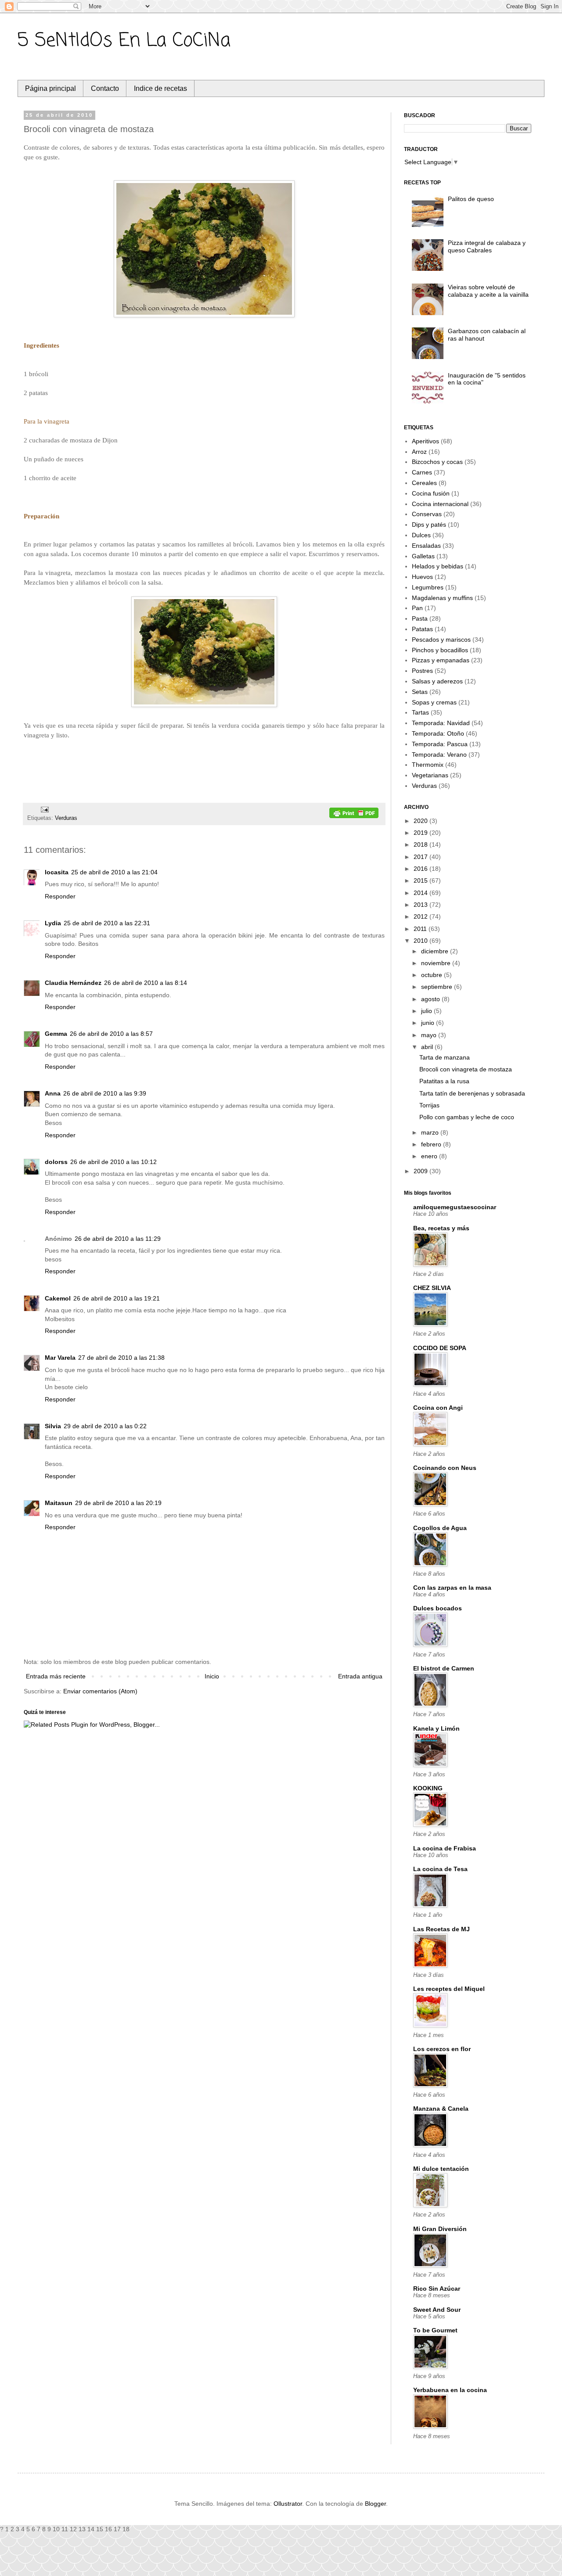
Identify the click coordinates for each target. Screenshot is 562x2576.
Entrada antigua (360, 1676)
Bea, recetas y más (441, 1228)
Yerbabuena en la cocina (450, 2390)
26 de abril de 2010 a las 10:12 (113, 1162)
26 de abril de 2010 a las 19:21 (117, 1298)
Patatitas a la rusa (444, 1081)
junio (429, 1023)
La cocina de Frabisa (445, 1848)
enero (430, 1156)
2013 (421, 905)
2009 (421, 1171)
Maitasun (59, 1503)
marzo (431, 1132)
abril (428, 1047)
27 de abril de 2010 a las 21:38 (121, 1358)
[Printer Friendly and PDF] (354, 814)
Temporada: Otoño (438, 733)
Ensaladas (426, 546)
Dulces (421, 535)
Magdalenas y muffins (442, 598)
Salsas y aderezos (437, 681)
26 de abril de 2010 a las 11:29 (118, 1239)
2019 (421, 833)
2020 (421, 821)
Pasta (420, 618)
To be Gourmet (435, 2330)
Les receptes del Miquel (449, 1989)
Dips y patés (429, 525)
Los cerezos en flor (442, 2049)
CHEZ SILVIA (432, 1288)
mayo (430, 1035)
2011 (421, 929)
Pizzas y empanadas (441, 660)
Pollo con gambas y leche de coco (467, 1117)
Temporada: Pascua (440, 744)
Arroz (419, 452)
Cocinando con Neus (445, 1468)
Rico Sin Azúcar (437, 2289)
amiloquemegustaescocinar (455, 1207)
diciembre (436, 951)
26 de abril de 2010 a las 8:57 (111, 1034)
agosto (431, 999)
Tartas (420, 712)
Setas (420, 692)
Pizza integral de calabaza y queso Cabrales (487, 246)
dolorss (56, 1162)
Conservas (427, 514)
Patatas (422, 629)
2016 (421, 869)
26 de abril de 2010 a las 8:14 (146, 983)
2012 (421, 916)
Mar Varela (60, 1358)
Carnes (422, 472)
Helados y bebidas (438, 566)
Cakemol (58, 1298)
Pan (417, 608)
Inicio (212, 1676)
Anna (53, 1093)
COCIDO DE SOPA (440, 1348)
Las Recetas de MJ (441, 1929)
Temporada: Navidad (441, 723)
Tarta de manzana (445, 1057)
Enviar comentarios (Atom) (100, 1691)
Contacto (105, 88)
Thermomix (428, 765)
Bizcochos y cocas (437, 462)
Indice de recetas (160, 88)
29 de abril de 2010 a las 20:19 (118, 1503)
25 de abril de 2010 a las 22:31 (107, 923)
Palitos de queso (471, 199)
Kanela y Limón (436, 1728)
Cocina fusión (431, 493)
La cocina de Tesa (440, 1869)
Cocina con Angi (438, 1408)
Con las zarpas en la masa (452, 1588)
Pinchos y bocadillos (440, 650)
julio (427, 1011)
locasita (57, 872)
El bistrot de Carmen (444, 1668)
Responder (60, 896)
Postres (422, 671)
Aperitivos (425, 441)
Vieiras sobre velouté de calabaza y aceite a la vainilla (488, 291)
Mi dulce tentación (441, 2169)
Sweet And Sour (437, 2310)
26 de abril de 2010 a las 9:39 (105, 1093)
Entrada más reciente (56, 1676)
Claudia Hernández (73, 983)
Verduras (66, 818)
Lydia (53, 923)
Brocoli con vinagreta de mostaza (466, 1069)
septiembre (438, 987)
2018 (421, 844)
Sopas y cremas (434, 702)
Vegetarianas (430, 775)
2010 (421, 941)
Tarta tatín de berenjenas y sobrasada (472, 1093)
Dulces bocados (438, 1608)
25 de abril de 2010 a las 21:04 (114, 872)
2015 (421, 880)
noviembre (437, 963)
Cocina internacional (440, 504)
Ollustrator (288, 2504)
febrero (432, 1144)
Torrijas (429, 1105)
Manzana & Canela (441, 2109)
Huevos (422, 577)
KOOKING (428, 1788)
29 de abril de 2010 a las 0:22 (105, 1426)
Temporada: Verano (439, 754)
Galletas (423, 556)
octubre (432, 975)
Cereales (424, 483)
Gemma (56, 1034)
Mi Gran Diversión (440, 2229)
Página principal (50, 88)
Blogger (375, 2504)
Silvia (53, 1426)
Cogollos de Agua (440, 1528)
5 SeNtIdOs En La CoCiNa (124, 41)
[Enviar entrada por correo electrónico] (43, 809)
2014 (421, 893)
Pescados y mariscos (441, 640)
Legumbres (428, 587)
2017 (421, 857)
